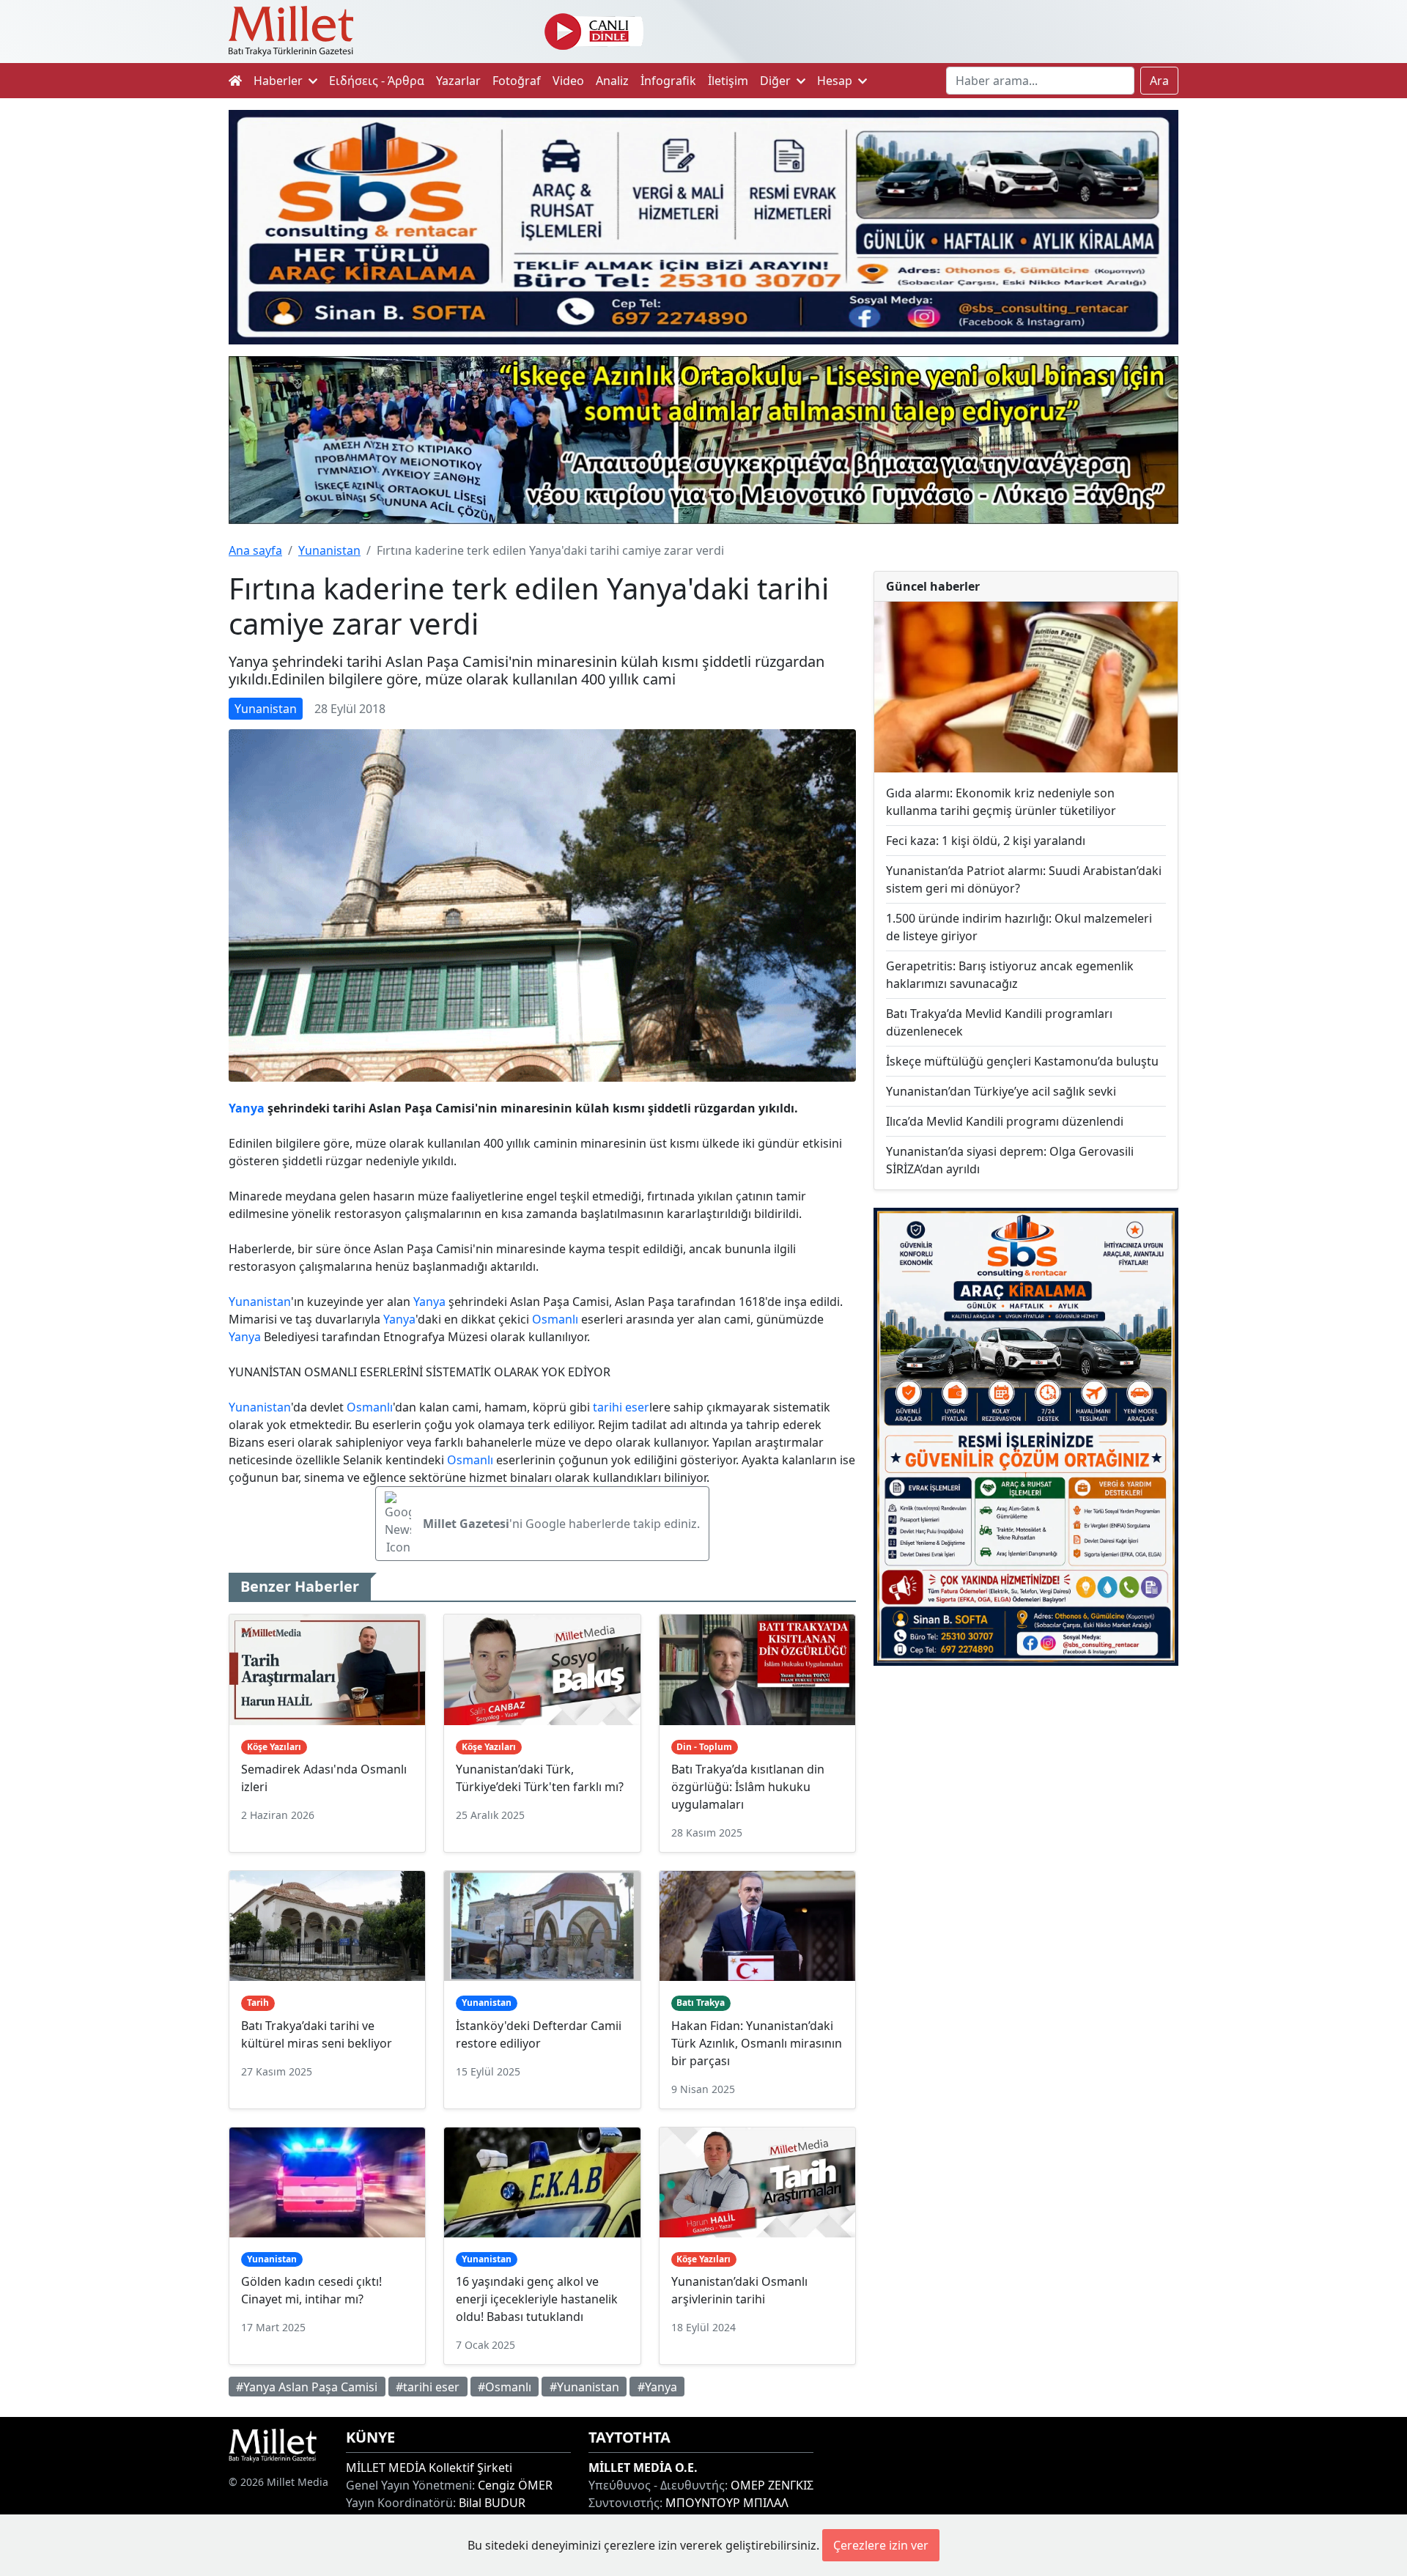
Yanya (247, 1108)
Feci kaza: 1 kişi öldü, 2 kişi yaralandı (986, 841)
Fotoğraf (517, 81)
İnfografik (668, 81)
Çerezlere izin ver (881, 2545)
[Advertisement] (1026, 1798)
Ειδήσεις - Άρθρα (377, 81)
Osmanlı (555, 1319)
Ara (1159, 81)
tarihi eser (621, 1407)
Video (568, 81)
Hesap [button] (836, 81)
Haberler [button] (280, 81)
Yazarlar (458, 81)
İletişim (728, 81)
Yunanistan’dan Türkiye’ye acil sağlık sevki (1001, 1091)
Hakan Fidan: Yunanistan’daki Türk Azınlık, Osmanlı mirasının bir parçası (757, 2043)
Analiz (612, 81)
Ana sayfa (255, 550)
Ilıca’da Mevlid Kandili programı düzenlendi (1005, 1121)
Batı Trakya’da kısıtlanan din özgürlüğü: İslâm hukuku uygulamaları (748, 1787)
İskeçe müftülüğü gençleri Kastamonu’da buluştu (1022, 1061)
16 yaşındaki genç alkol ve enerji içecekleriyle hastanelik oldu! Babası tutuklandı (537, 2299)
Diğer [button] (777, 81)
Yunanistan (329, 550)
